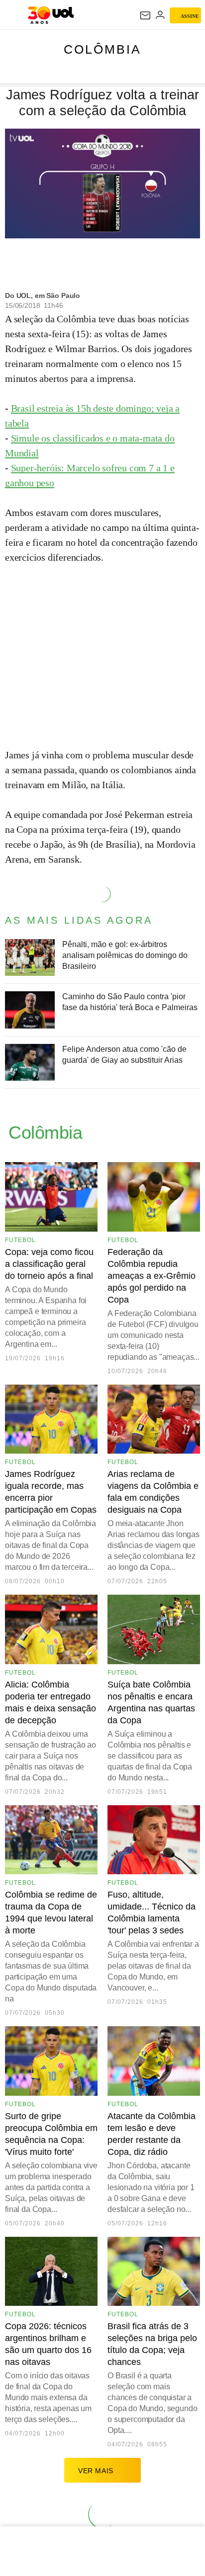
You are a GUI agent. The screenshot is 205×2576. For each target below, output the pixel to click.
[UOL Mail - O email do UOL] (145, 15)
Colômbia (102, 49)
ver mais (96, 2471)
